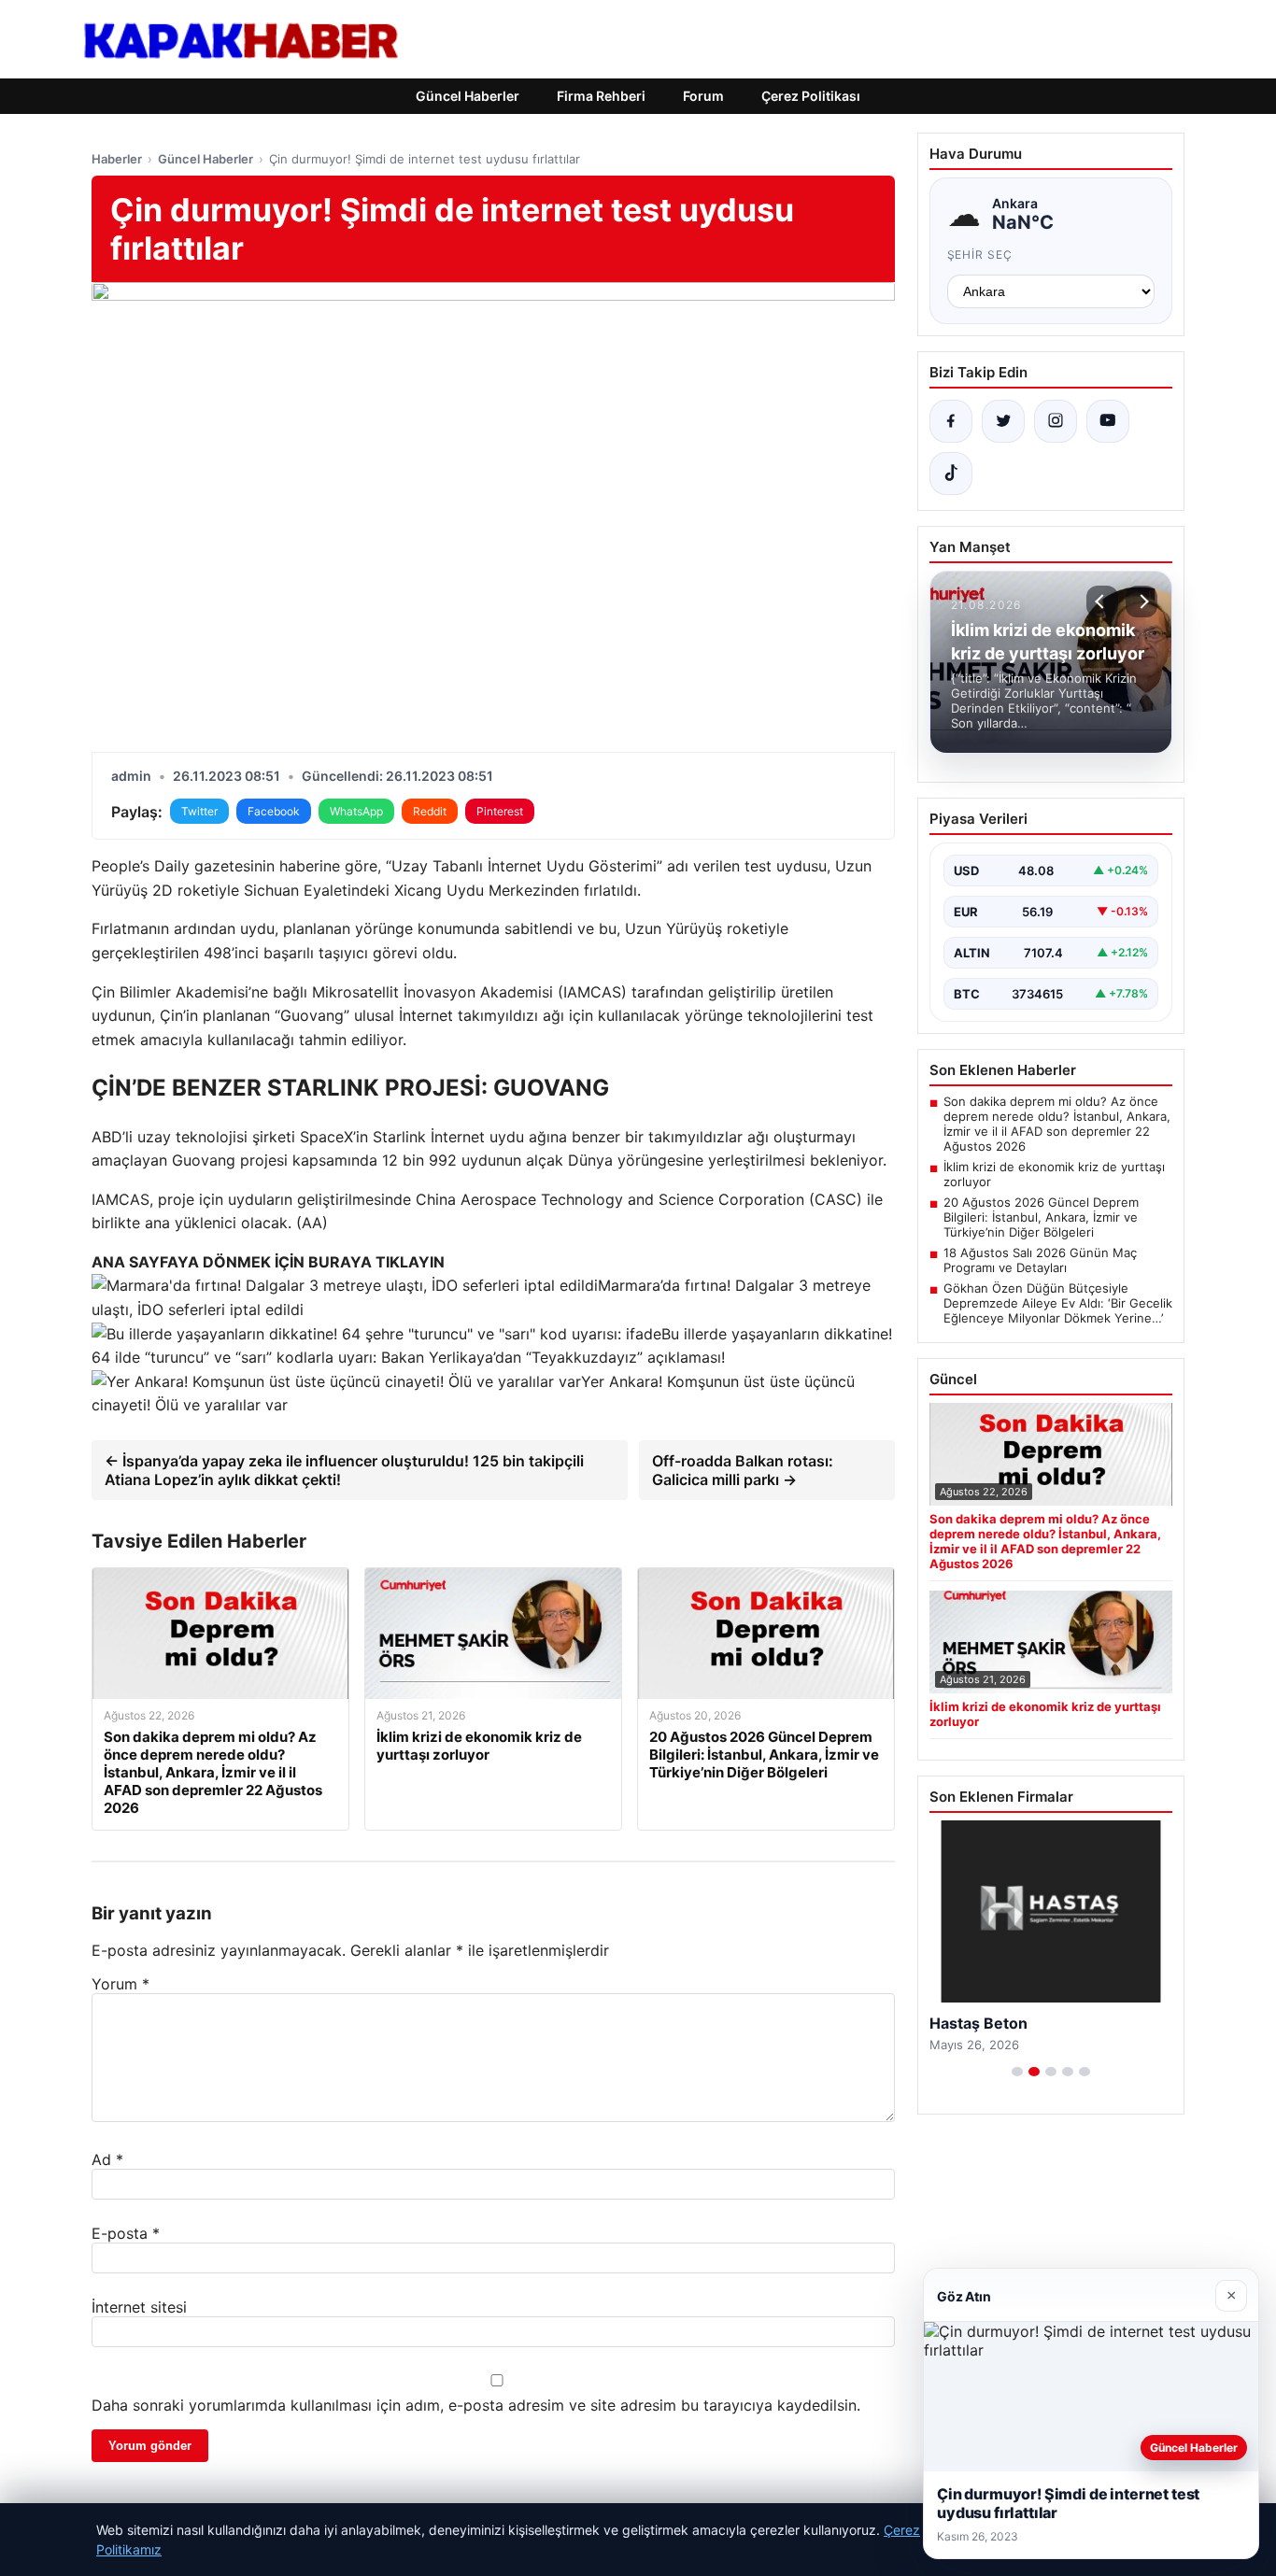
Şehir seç (980, 255)
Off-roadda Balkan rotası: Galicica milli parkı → (743, 1470)
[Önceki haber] (1102, 602)
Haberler (117, 159)
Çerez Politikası (811, 96)
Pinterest (500, 811)
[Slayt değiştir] (1017, 2072)
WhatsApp (356, 811)
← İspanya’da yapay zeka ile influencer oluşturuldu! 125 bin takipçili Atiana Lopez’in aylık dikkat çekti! (344, 1470)
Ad (107, 2159)
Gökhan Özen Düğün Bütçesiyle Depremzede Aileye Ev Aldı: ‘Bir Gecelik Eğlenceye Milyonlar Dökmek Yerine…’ (1058, 1303)
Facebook (274, 811)
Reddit (430, 811)
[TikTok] (951, 474)
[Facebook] (951, 421)
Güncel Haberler (468, 96)
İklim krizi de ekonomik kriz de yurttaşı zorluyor (1054, 1174)
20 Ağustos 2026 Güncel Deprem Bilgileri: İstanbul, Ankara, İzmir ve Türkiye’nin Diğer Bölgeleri (1041, 1217)
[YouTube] (1108, 421)
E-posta (126, 2233)
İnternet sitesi (139, 2307)
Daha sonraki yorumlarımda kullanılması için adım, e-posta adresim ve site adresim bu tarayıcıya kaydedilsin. (476, 2405)
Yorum (121, 1984)
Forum (703, 96)
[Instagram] (1056, 421)
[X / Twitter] (1003, 421)
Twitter (199, 811)
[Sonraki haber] (1141, 602)
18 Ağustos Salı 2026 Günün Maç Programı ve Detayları (1040, 1260)
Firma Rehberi (601, 96)
